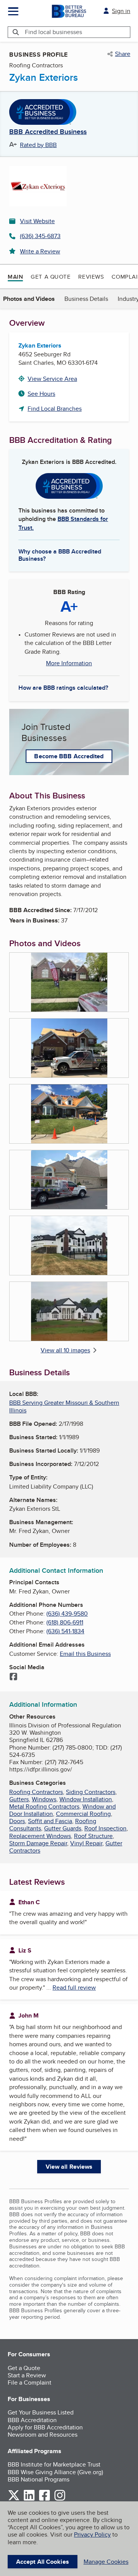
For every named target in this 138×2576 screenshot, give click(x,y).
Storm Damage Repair (38, 1843)
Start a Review (27, 2375)
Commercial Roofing (83, 1814)
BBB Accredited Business (48, 132)
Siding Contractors (91, 1792)
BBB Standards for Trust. (63, 523)
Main (15, 277)
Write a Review (40, 251)
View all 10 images (65, 1350)
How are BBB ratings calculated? (63, 688)
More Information (69, 663)
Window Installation (86, 1799)
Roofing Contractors (36, 1792)
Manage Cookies (106, 2562)
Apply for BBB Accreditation (45, 2427)
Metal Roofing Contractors (44, 1806)
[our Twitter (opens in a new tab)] (14, 2499)
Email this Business (85, 1654)
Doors (17, 1821)
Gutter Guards (63, 1828)
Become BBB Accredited (69, 756)
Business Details (86, 299)
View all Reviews (69, 2167)
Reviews (91, 277)
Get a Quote (51, 277)
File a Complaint (30, 2383)
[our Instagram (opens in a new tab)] (60, 2499)
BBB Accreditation (32, 2420)
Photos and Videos (29, 299)
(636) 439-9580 (67, 1614)
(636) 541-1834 (65, 1631)
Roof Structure (93, 1836)
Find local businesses (53, 32)
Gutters (19, 1799)
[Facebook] (13, 1677)
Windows (44, 1799)
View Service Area (52, 379)
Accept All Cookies (43, 2562)
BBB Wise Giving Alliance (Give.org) (55, 2472)
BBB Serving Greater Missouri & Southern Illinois (64, 1406)
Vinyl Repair (86, 1843)
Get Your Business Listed (41, 2412)
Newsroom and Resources (43, 2435)
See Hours (41, 394)
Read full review (74, 1988)
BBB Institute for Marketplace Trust (54, 2464)
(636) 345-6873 (40, 236)
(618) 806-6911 (65, 1622)
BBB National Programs (39, 2479)
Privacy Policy (92, 2534)
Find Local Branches (55, 409)
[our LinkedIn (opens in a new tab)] (29, 2499)
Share (123, 54)
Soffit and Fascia (50, 1821)
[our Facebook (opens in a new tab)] (44, 2499)
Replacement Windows (40, 1836)
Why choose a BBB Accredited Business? (60, 555)
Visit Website (37, 221)
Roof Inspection (105, 1828)
